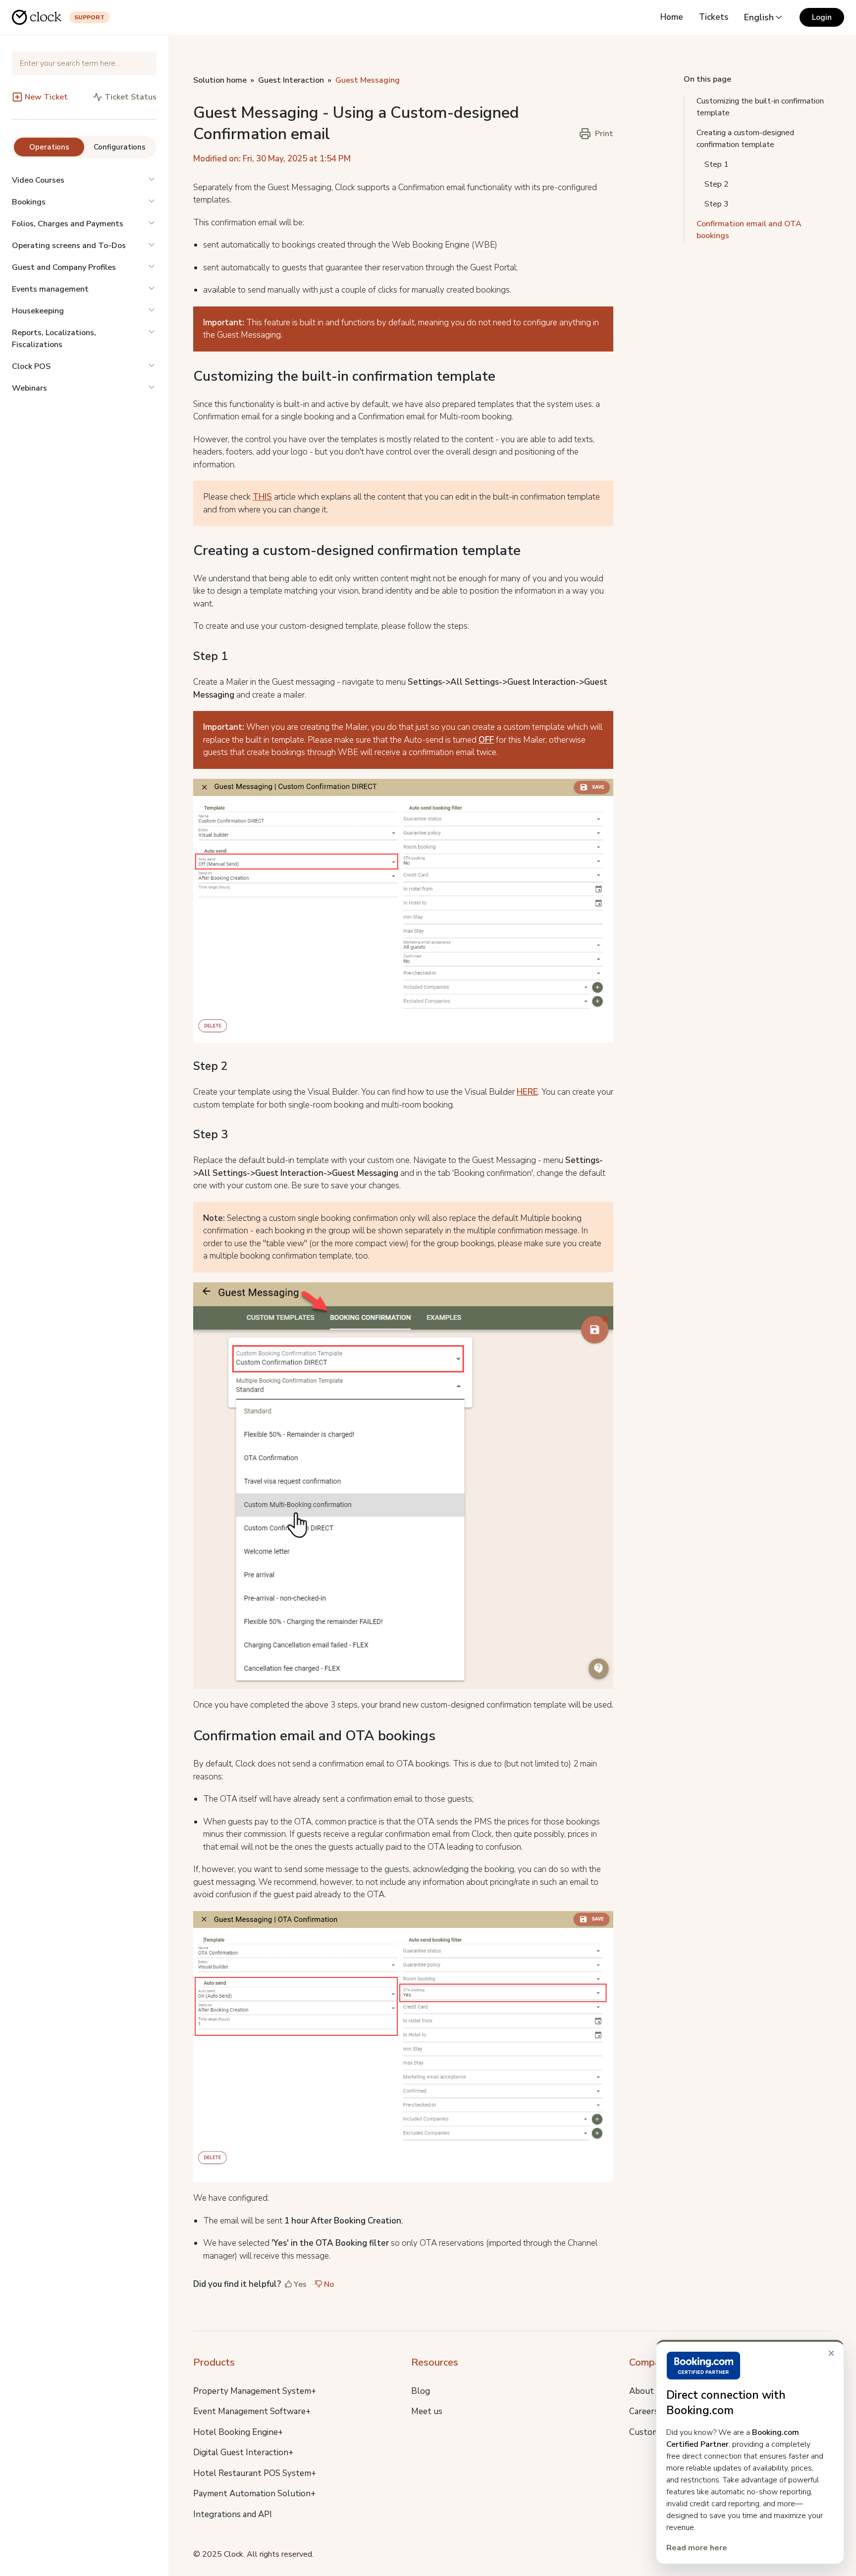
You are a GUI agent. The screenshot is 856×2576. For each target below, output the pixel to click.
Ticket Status (131, 97)
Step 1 (717, 164)
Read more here (697, 2548)
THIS (262, 497)
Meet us (427, 2411)
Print (604, 134)
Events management (50, 289)
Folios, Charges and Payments (68, 224)
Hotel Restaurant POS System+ (255, 2473)
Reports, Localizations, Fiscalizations (54, 339)
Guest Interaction (291, 80)
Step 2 (717, 184)
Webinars (29, 388)
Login (822, 17)
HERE (527, 1092)
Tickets (714, 17)
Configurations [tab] (120, 147)
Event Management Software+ (252, 2411)
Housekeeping (38, 311)
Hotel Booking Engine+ (238, 2432)
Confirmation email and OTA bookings (749, 230)
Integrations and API (233, 2514)
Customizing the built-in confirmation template (760, 107)
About (642, 2391)
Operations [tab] (49, 147)
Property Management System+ (255, 2391)
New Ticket (46, 97)
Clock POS (31, 366)
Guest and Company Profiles (64, 267)
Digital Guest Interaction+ (243, 2452)
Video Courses (38, 180)
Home (672, 17)
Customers (650, 2432)
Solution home (220, 80)
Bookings (29, 202)
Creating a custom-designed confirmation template (745, 139)
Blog (421, 2391)
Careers (644, 2411)
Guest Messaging (368, 80)
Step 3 (717, 204)
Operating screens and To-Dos (69, 246)
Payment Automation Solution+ (254, 2494)
